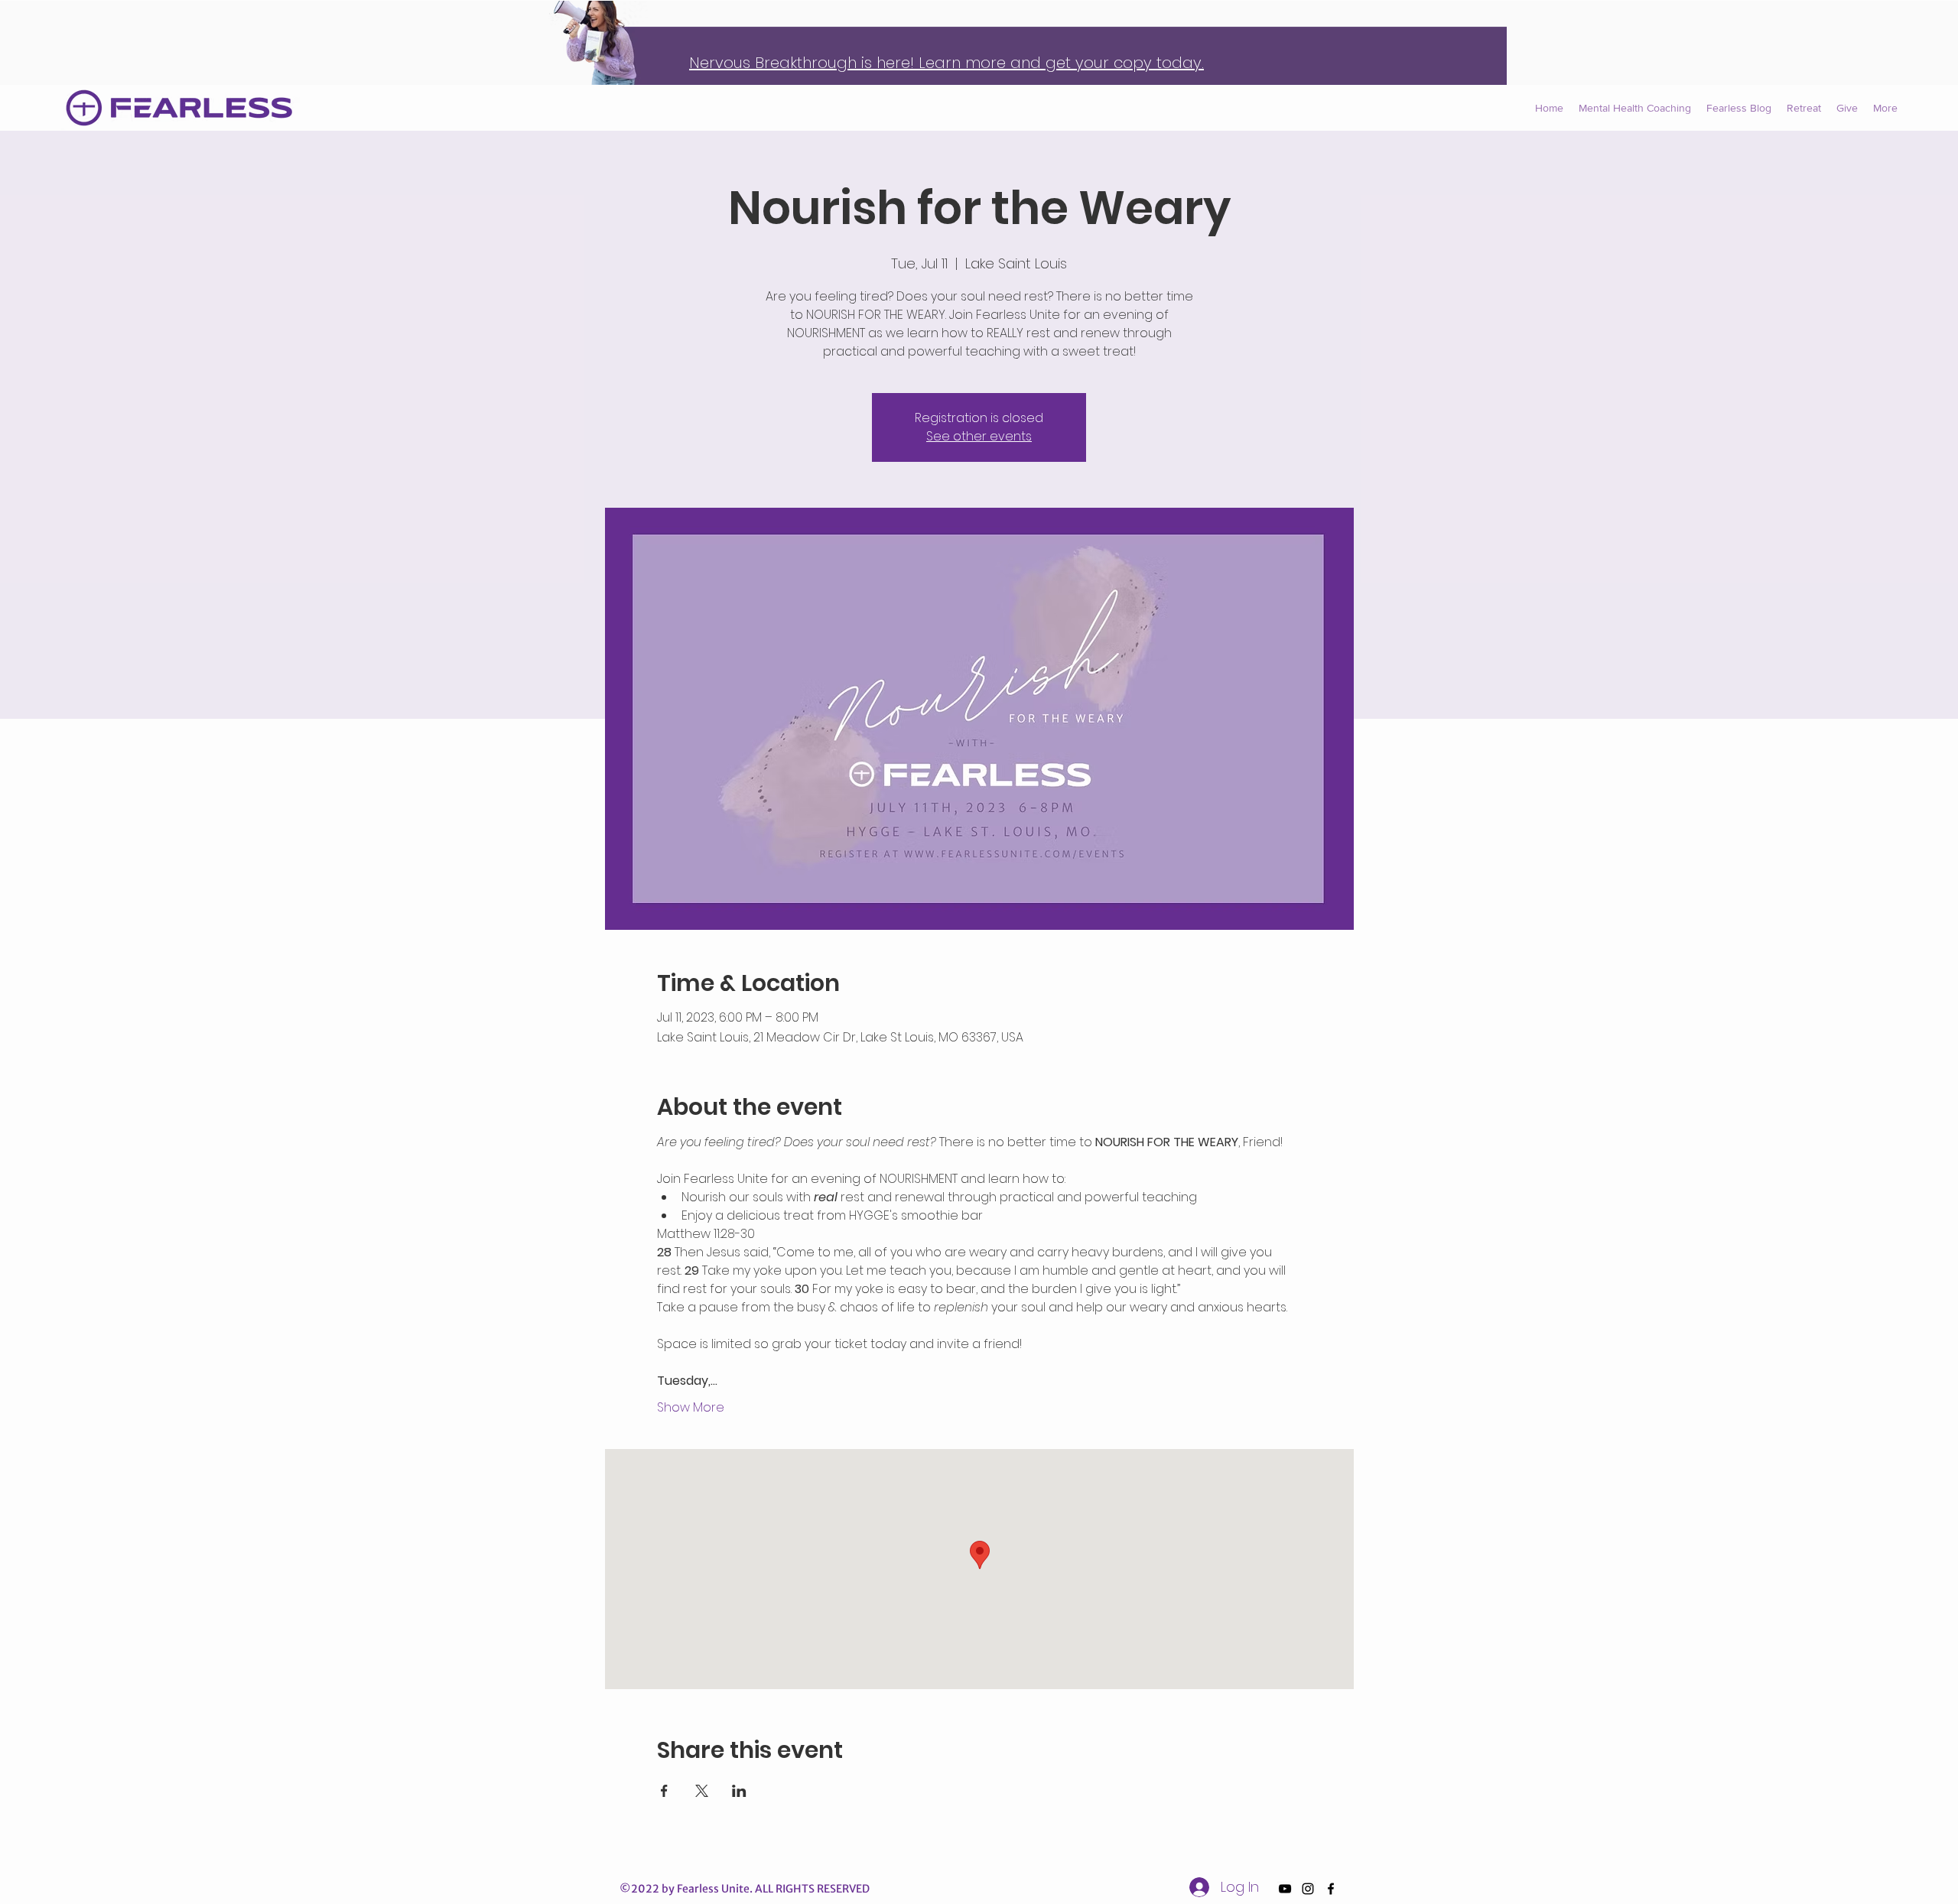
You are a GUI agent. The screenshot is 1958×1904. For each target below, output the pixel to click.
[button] (1885, 108)
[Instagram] (1308, 1889)
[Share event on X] (702, 1791)
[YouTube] (1285, 1889)
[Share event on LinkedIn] (739, 1791)
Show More (691, 1408)
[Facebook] (1331, 1889)
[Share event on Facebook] (664, 1791)
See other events (979, 436)
